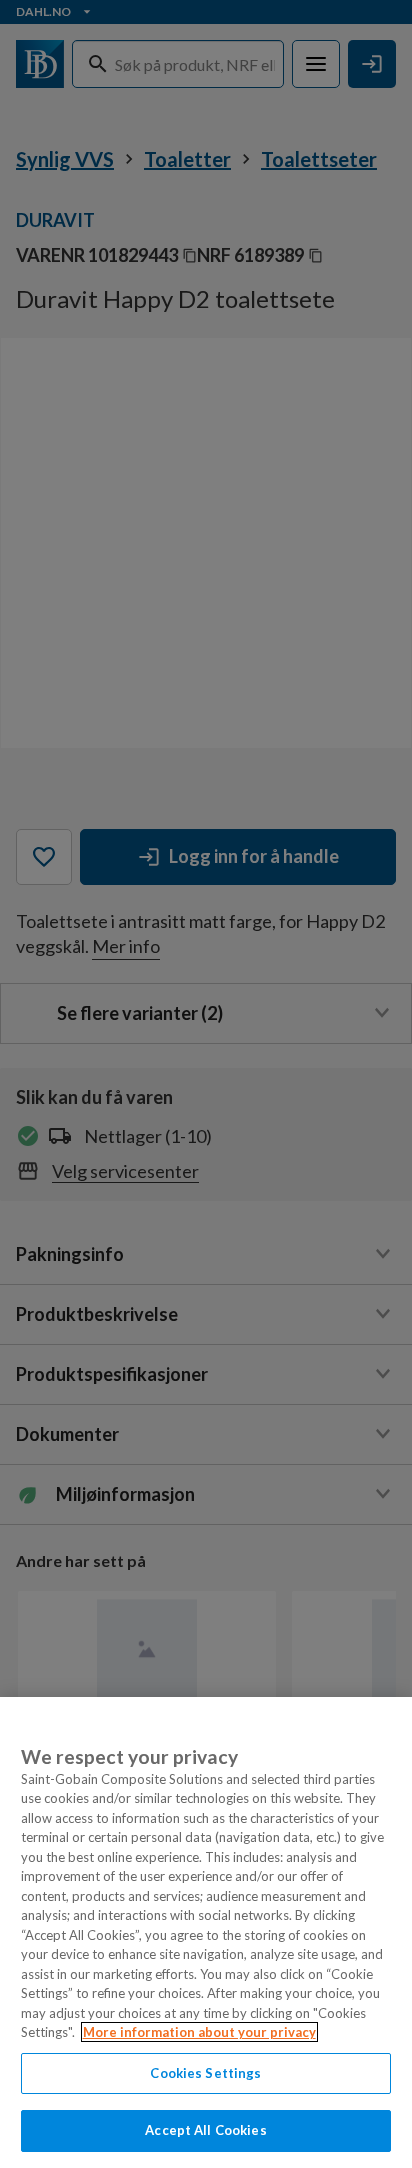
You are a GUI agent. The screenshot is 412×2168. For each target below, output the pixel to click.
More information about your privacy (199, 2032)
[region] (206, 1932)
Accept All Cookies (205, 2130)
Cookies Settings (205, 2073)
